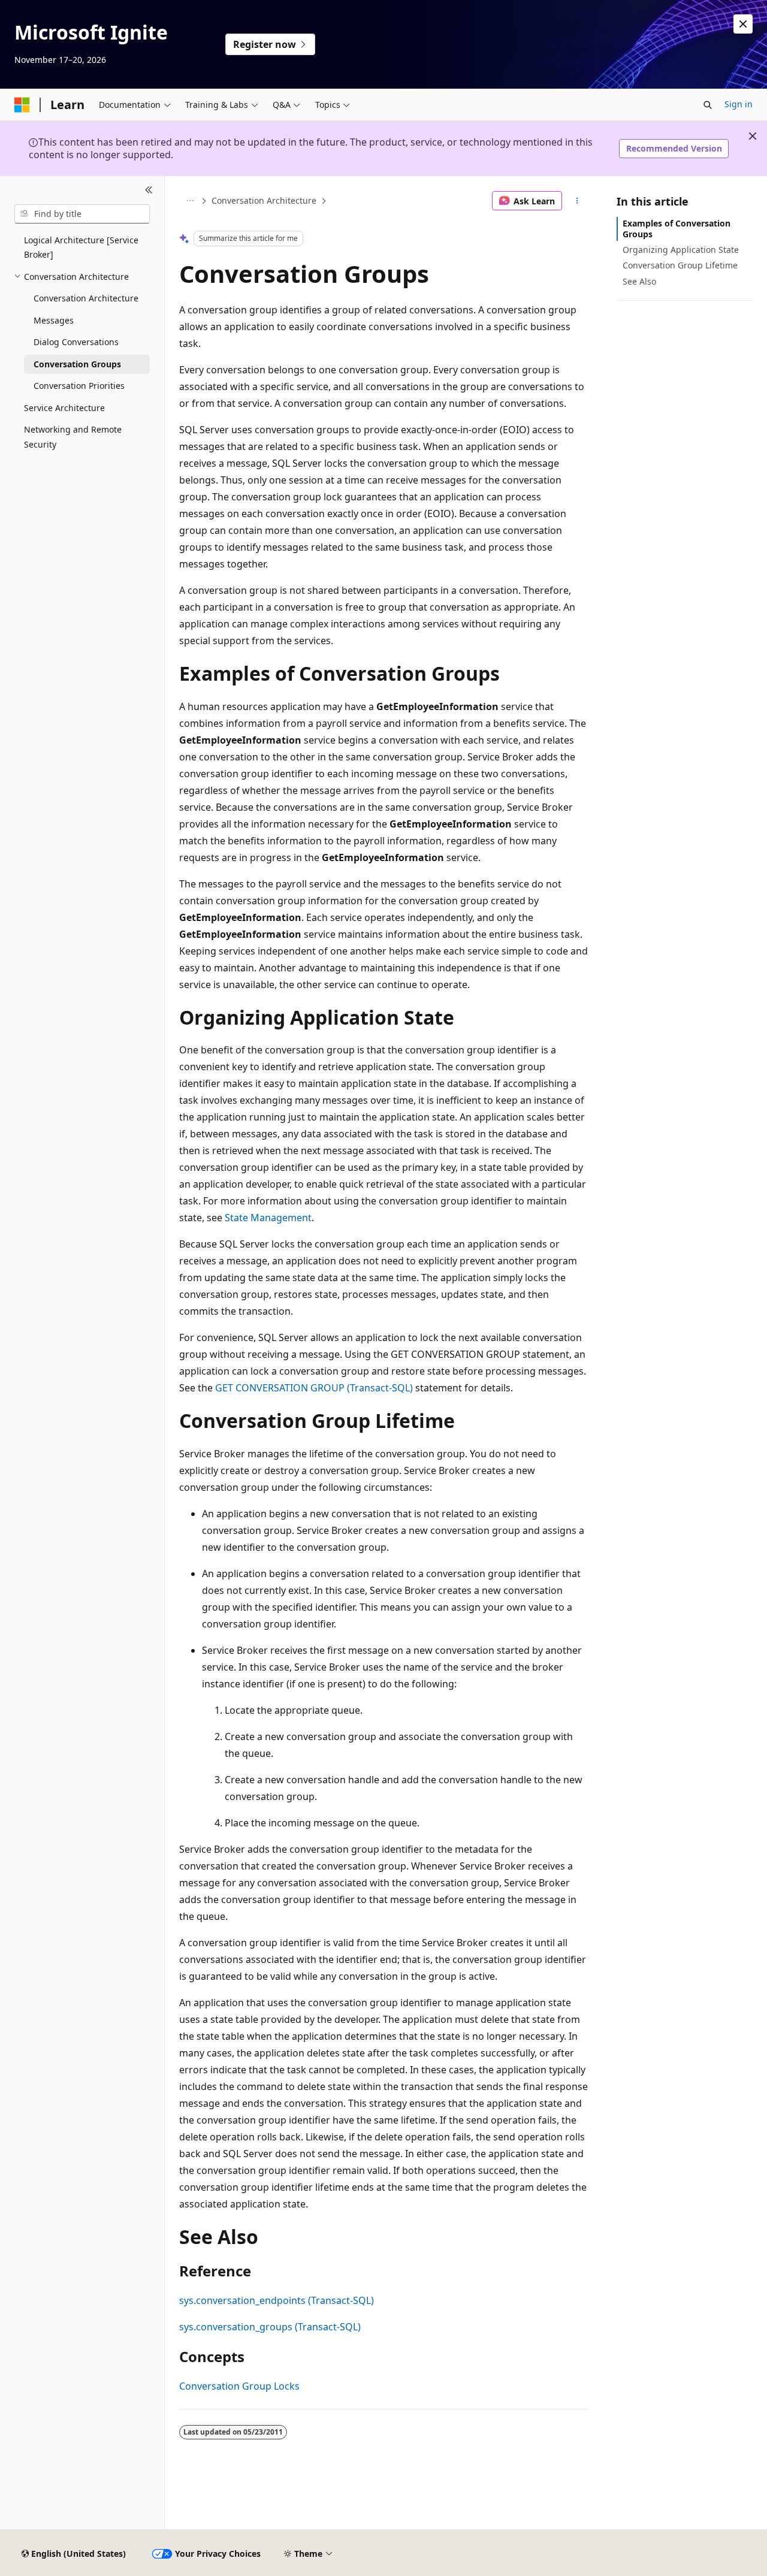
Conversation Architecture (264, 200)
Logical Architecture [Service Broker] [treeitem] (81, 247)
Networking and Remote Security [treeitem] (73, 437)
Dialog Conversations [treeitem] (76, 342)
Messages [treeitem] (54, 320)
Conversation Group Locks (239, 2386)
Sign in (739, 104)
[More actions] (577, 201)
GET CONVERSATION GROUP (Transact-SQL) (314, 1388)
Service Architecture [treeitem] (64, 408)
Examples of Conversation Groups (677, 229)
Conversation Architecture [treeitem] (86, 298)
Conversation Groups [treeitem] (77, 364)
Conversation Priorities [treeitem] (79, 386)
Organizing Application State (681, 250)
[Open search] (708, 105)
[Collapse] (149, 191)
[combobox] (82, 214)
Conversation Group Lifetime (680, 265)
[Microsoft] (22, 105)
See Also (639, 281)
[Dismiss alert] (743, 24)
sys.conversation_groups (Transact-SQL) (270, 2327)
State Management (268, 1218)
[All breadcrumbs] (190, 201)
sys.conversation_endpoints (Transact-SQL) (277, 2300)
